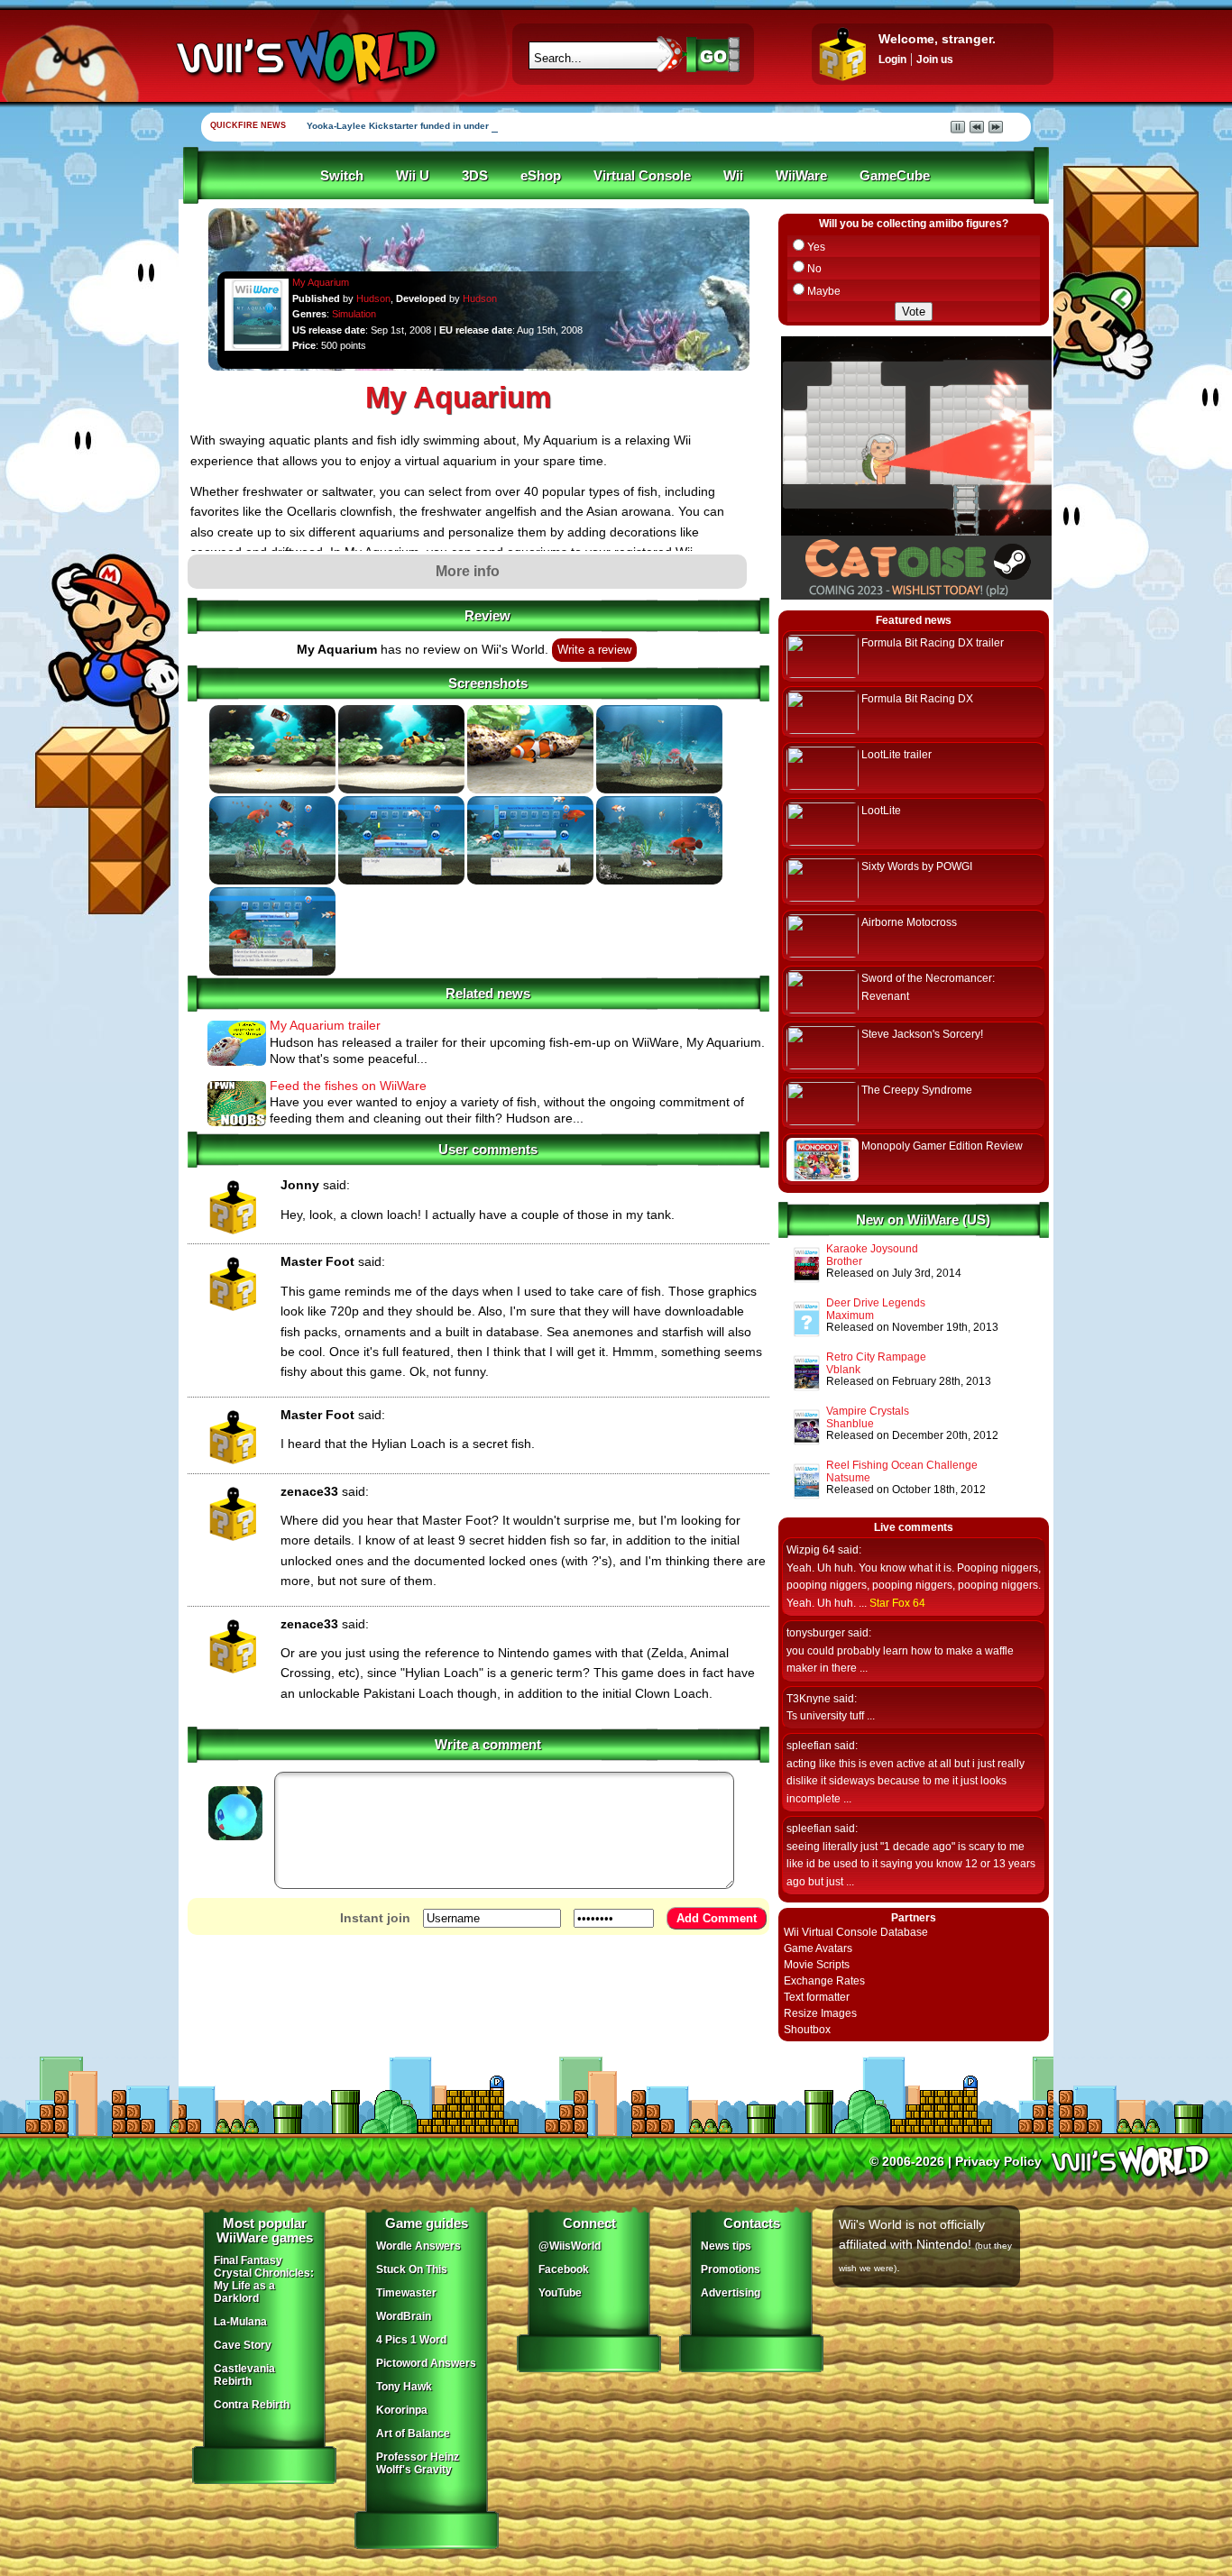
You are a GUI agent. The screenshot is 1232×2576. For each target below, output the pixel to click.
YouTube (560, 2293)
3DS (475, 176)
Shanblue (850, 1424)
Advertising (731, 2293)
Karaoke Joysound (872, 1249)
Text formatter (817, 1997)
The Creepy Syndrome (917, 1090)
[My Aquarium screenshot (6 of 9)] (401, 881)
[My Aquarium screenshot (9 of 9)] (272, 972)
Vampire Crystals (868, 1411)
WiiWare (801, 176)
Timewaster (406, 2293)
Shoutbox (807, 2030)
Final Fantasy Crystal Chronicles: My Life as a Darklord (264, 2279)
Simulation (354, 314)
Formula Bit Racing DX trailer (933, 643)
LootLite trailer (896, 755)
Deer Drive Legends (876, 1303)
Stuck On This (412, 2269)
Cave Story (243, 2345)
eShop (541, 176)
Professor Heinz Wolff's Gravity (418, 2463)
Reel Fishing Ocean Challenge (902, 1465)
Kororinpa (402, 2410)
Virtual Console (642, 176)
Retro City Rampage (876, 1357)
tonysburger (816, 1633)
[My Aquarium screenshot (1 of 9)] (272, 790)
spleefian (809, 1746)
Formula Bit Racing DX (917, 699)
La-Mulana (240, 2322)
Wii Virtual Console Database (856, 1932)
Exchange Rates (824, 1981)
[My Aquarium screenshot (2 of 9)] (401, 790)
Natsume (848, 1478)
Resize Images (820, 2013)
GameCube (895, 176)
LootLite (881, 811)
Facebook (564, 2269)
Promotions (731, 2269)
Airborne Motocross (909, 922)
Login (892, 60)
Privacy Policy (998, 2161)
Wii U (413, 176)
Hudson (373, 298)
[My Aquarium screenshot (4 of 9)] (659, 790)
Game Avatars (818, 1948)
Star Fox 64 (897, 1603)
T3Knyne (809, 1699)
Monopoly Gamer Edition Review (942, 1146)
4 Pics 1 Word (411, 2340)
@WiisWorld (570, 2246)
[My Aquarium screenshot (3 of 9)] (530, 790)
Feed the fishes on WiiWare (348, 1086)
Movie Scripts (817, 1965)
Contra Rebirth (252, 2405)
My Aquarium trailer (325, 1025)
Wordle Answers (418, 2246)
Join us (935, 60)
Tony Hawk (404, 2387)
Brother (844, 1261)
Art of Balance (413, 2434)
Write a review (594, 650)
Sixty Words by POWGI (917, 866)
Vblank (843, 1370)
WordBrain (404, 2316)
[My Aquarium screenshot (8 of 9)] (659, 881)
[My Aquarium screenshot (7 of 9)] (530, 881)
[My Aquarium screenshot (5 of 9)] (272, 881)
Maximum (850, 1316)
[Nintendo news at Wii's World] (305, 57)
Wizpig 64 (811, 1550)
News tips (726, 2246)
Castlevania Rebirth (244, 2375)
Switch (342, 176)
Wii (733, 176)
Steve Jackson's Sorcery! (922, 1034)
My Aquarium (321, 282)
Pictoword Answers (426, 2363)
